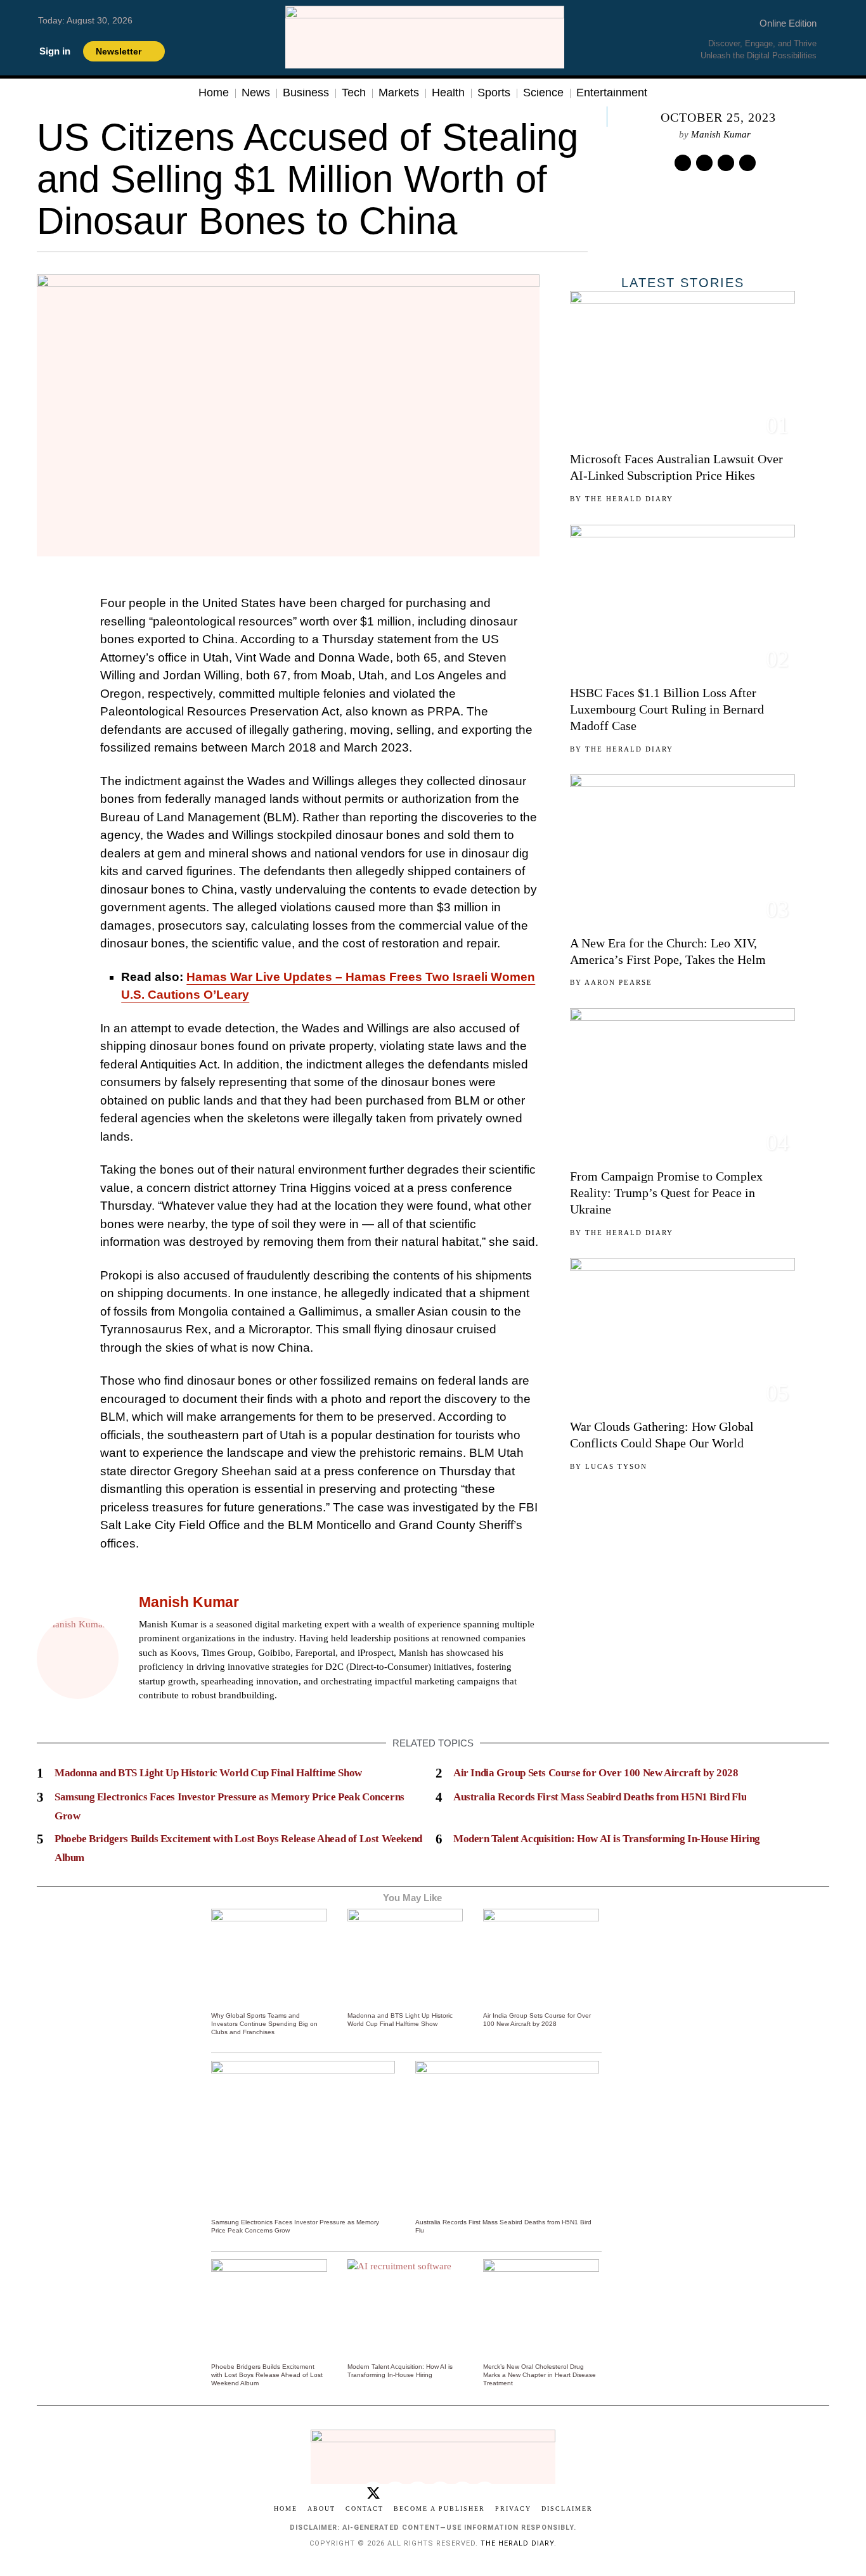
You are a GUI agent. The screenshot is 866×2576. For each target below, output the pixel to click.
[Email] (747, 163)
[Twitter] (683, 163)
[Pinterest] (704, 163)
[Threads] (462, 2493)
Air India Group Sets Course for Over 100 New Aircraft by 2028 (596, 1773)
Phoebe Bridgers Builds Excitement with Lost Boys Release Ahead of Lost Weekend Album (267, 2375)
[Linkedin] (726, 163)
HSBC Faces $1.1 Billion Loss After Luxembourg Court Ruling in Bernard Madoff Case (667, 709)
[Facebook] (146, 1715)
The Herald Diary (629, 499)
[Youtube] (485, 2493)
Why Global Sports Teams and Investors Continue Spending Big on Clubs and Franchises (264, 2024)
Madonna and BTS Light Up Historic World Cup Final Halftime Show (208, 1773)
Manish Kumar (721, 134)
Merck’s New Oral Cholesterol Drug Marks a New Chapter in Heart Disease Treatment (540, 2375)
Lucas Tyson (616, 1466)
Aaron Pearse (618, 982)
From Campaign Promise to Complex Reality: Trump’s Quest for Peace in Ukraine (666, 1193)
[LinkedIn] (193, 1715)
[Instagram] (178, 1715)
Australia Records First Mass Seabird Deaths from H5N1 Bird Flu (600, 1797)
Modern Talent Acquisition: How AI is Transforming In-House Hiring (607, 1839)
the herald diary (517, 2543)
